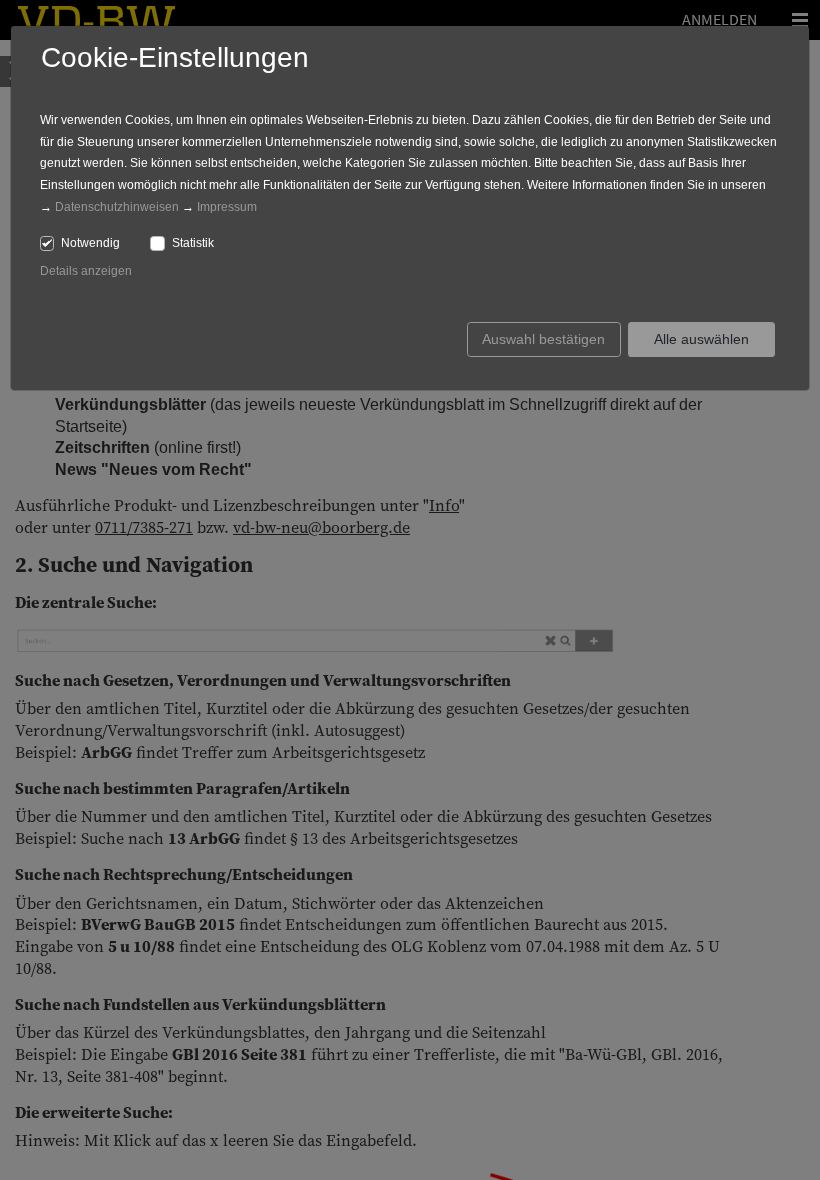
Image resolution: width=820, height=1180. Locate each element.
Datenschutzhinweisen (117, 207)
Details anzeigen (86, 271)
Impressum (227, 207)
